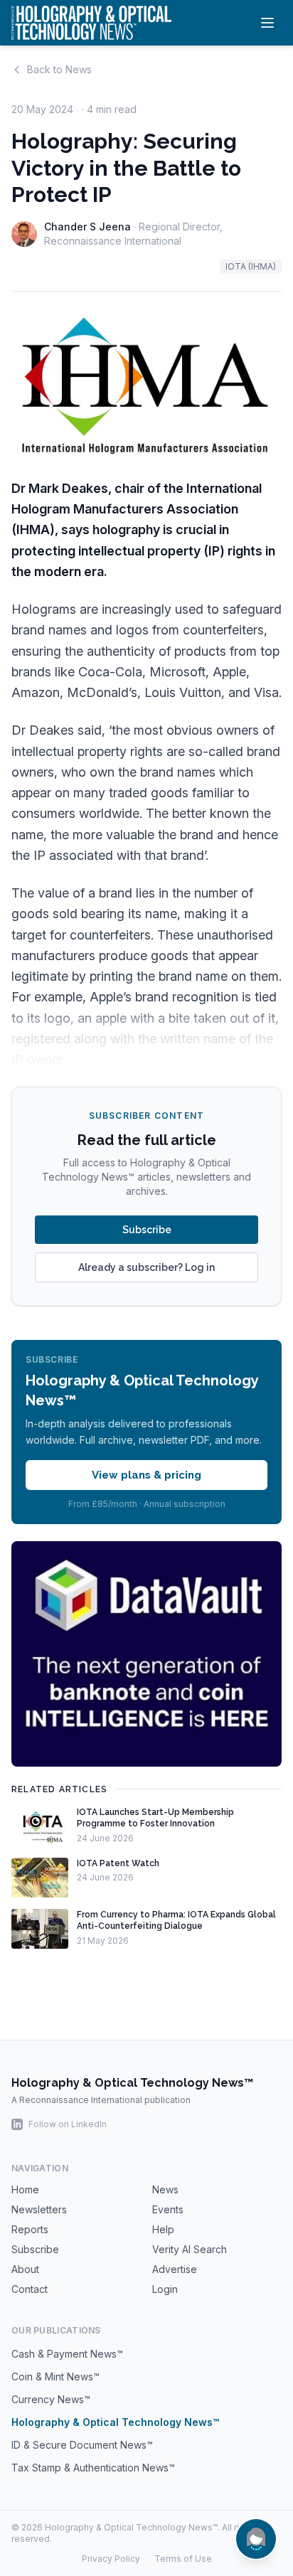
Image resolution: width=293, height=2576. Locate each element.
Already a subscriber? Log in (146, 1267)
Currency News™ (51, 2399)
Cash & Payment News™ (67, 2354)
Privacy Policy (111, 2559)
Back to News (59, 69)
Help (163, 2229)
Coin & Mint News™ (55, 2377)
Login (165, 2289)
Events (168, 2209)
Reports (30, 2229)
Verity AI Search (190, 2249)
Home (25, 2189)
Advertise (175, 2269)
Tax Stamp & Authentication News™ (93, 2468)
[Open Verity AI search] (256, 2539)
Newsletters (39, 2209)
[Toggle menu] (267, 23)
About (25, 2269)
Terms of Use (183, 2559)
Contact (30, 2289)
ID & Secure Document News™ (82, 2445)
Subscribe (147, 1230)
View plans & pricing (146, 1475)
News (165, 2189)
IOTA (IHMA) (251, 266)
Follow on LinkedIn (68, 2124)
